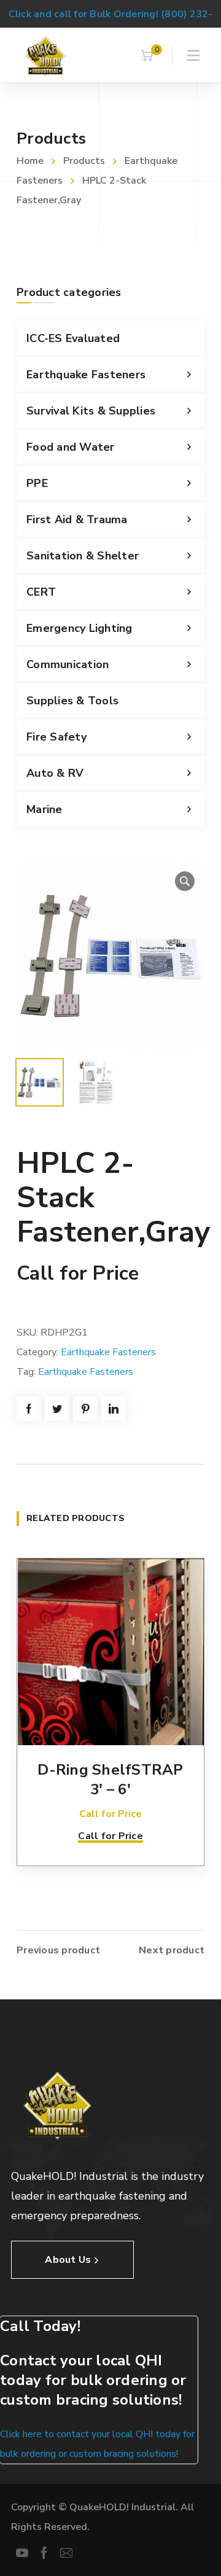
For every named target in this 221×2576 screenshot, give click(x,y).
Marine (45, 809)
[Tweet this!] (57, 1409)
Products (84, 161)
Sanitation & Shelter (83, 556)
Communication (68, 664)
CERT (41, 592)
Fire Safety (56, 737)
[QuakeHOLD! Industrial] (45, 55)
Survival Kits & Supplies (91, 411)
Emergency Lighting (79, 628)
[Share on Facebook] (29, 1409)
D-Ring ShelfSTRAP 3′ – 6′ (110, 1780)
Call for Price (110, 1836)
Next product (172, 1950)
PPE (37, 483)
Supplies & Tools (72, 701)
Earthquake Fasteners (86, 375)
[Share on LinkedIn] (114, 1409)
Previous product (58, 1950)
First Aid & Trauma (77, 519)
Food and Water (71, 447)
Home (30, 161)
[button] (185, 881)
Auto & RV (55, 773)
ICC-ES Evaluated (73, 338)
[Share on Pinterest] (85, 1409)
